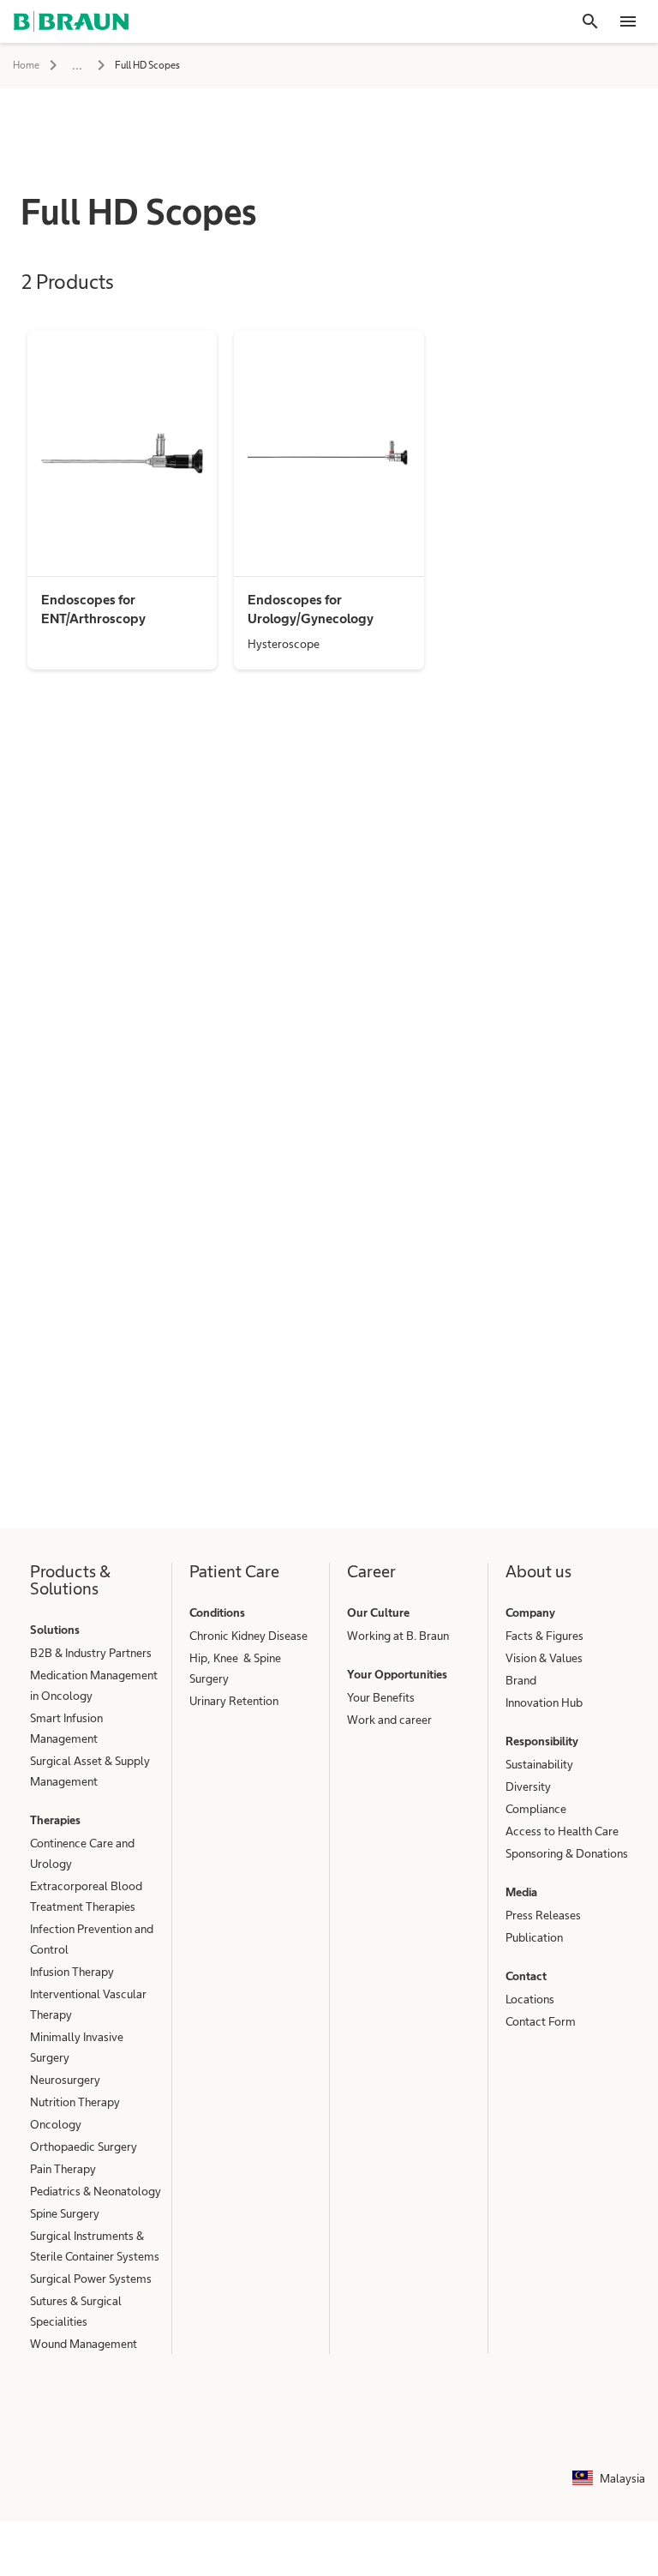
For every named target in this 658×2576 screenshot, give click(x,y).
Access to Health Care (562, 1831)
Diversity (528, 1786)
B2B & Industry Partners (91, 1653)
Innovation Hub (544, 1702)
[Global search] (590, 21)
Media (521, 1892)
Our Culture (378, 1612)
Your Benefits (381, 1697)
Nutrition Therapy (75, 2102)
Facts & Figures (544, 1636)
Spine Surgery (65, 2213)
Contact (526, 1976)
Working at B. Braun (398, 1636)
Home (26, 65)
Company (530, 1612)
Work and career (389, 1720)
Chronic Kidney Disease (248, 1636)
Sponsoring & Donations (567, 1853)
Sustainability (539, 1764)
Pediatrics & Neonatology (96, 2191)
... (77, 65)
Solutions (55, 1630)
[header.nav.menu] (628, 21)
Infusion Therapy (72, 1972)
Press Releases (543, 1915)
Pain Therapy (63, 2169)
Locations (530, 1999)
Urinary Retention (234, 1701)
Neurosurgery (65, 2080)
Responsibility (542, 1741)
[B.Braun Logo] (71, 21)
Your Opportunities (397, 1674)
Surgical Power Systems (91, 2279)
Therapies (55, 1820)
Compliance (536, 1809)
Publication (534, 1937)
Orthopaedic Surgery (84, 2147)
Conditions (217, 1612)
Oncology (56, 2124)
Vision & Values (544, 1658)
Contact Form (541, 2021)
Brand (521, 1680)
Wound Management (84, 2344)
